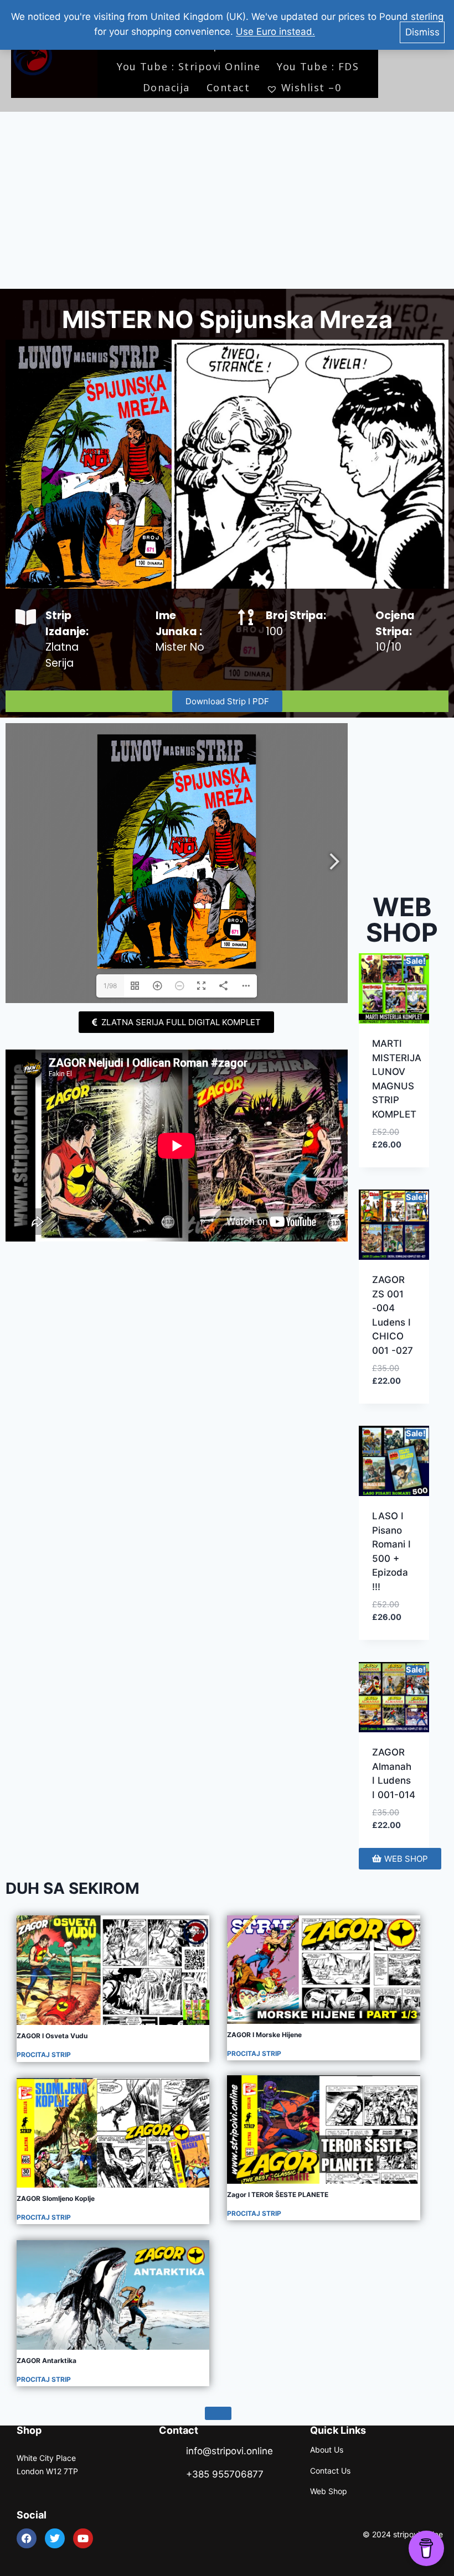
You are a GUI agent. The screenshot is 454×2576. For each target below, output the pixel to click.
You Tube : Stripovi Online (189, 66)
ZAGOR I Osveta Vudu (52, 2036)
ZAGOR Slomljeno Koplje (56, 2198)
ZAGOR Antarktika (47, 2361)
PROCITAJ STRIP (44, 2055)
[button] (393, 1137)
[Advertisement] (227, 200)
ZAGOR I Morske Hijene (264, 2035)
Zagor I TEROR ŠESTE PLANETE (278, 2195)
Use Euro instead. (275, 32)
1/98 (110, 986)
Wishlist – (311, 87)
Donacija (166, 87)
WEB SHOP (402, 920)
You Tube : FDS (318, 66)
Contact (228, 87)
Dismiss (422, 32)
